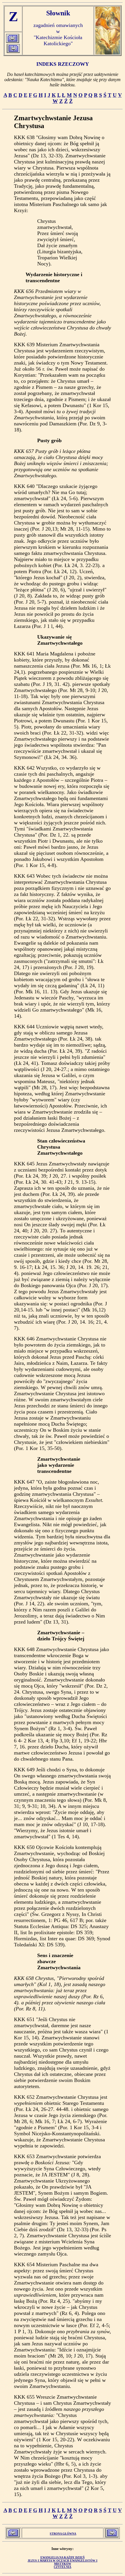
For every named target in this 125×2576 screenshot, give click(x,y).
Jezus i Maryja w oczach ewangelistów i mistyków (63, 2562)
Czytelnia (63, 2567)
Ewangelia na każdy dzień (63, 2557)
